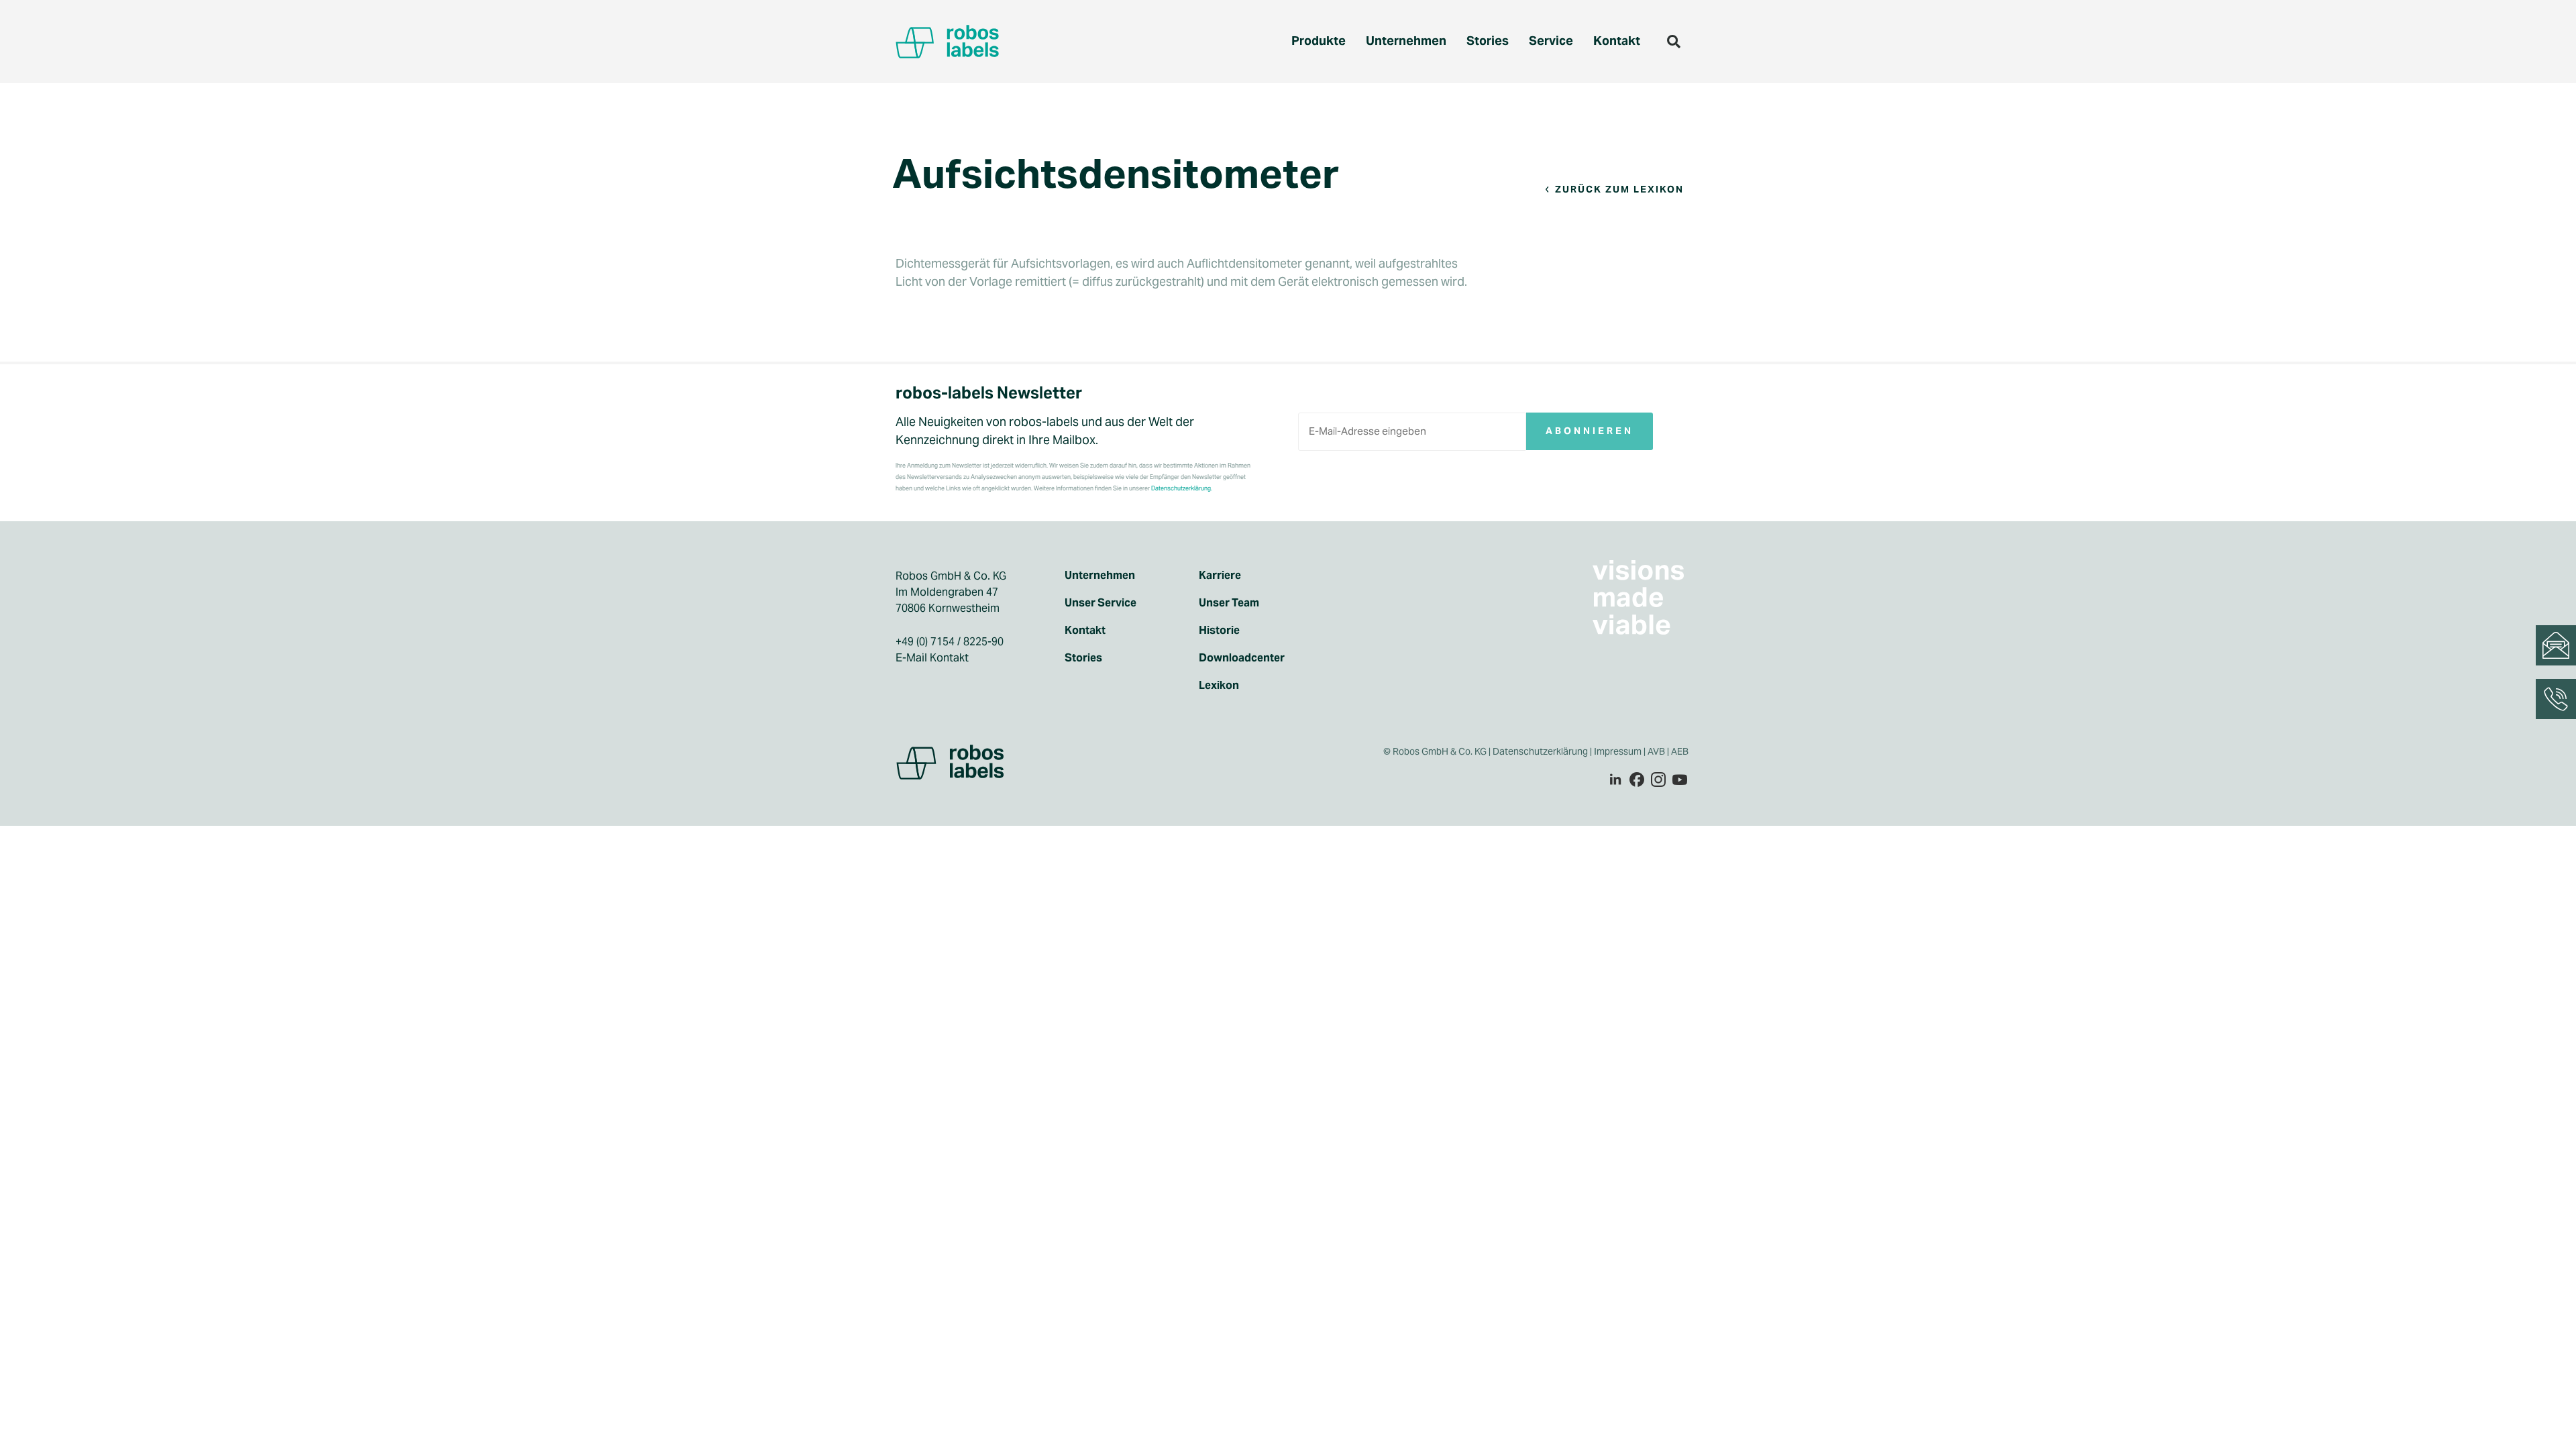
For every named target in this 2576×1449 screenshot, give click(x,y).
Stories (1488, 41)
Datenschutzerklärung (1540, 751)
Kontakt (1617, 41)
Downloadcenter (1242, 658)
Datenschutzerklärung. (1182, 488)
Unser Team (1229, 603)
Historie (1219, 631)
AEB (1681, 751)
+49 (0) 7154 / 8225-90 (950, 642)
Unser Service (1101, 603)
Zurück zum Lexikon (1619, 189)
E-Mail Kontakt (932, 658)
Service (1551, 41)
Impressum (1618, 751)
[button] (1674, 42)
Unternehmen (1406, 41)
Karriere (1220, 576)
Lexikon (1219, 686)
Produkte (1319, 41)
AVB (1656, 751)
